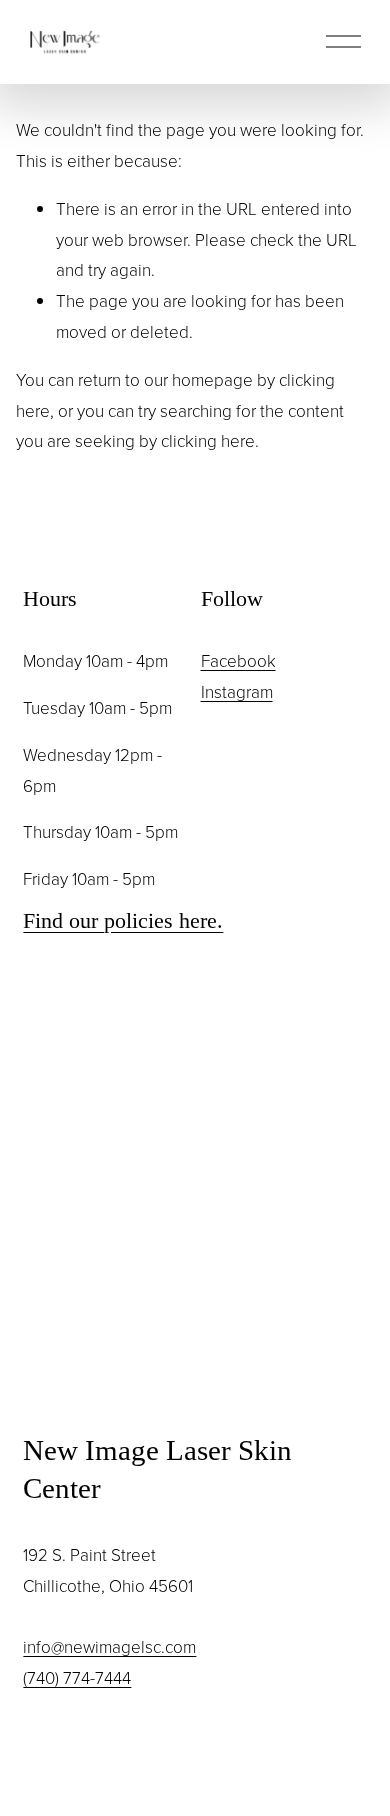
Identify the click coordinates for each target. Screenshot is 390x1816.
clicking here (208, 440)
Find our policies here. (123, 920)
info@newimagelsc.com (109, 1646)
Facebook (238, 660)
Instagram (237, 691)
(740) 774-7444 (77, 1677)
